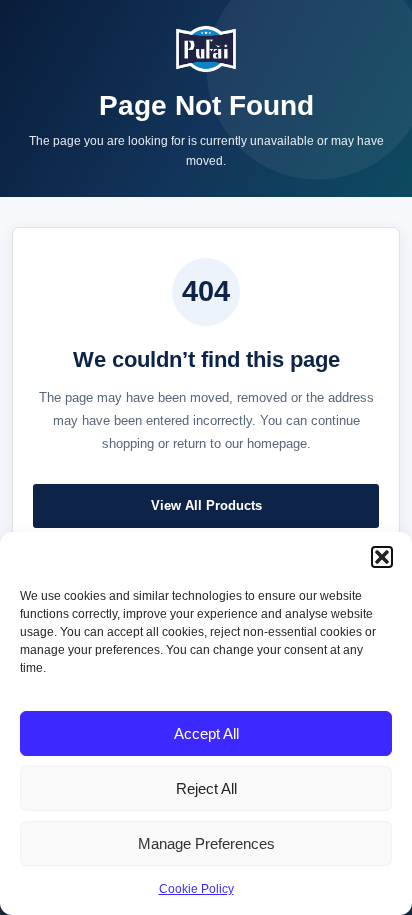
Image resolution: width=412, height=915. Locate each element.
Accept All (206, 733)
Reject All (206, 788)
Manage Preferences (206, 843)
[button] (382, 557)
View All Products (206, 505)
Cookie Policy (196, 889)
